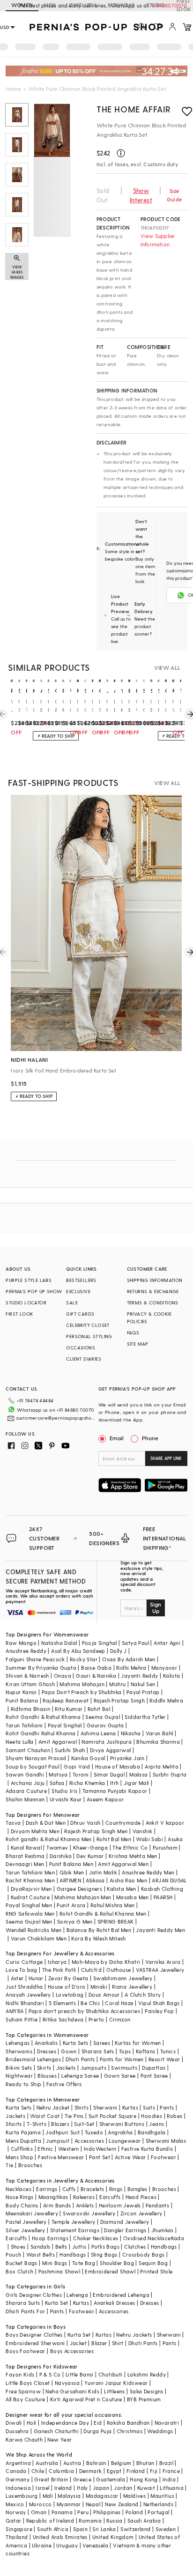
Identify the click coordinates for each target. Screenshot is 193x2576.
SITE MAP (138, 1344)
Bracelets (93, 2189)
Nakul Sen (143, 1684)
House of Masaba (118, 1766)
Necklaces (19, 2189)
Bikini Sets (19, 2068)
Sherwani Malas (166, 2141)
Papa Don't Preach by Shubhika (82, 1692)
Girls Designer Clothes (34, 2295)
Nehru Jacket (53, 2107)
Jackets (66, 2068)
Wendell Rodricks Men (33, 1930)
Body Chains (22, 2205)
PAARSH (163, 1897)
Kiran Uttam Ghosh (30, 1684)
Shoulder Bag (117, 2263)
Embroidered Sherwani (35, 2343)
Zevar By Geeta (68, 1978)
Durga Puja (97, 2431)
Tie (9, 2165)
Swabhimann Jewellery (123, 1978)
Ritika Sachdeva (63, 2019)
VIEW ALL (167, 667)
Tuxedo (94, 2132)
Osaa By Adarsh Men (129, 1659)
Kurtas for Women (138, 2043)
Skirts (44, 2068)
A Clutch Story (143, 1995)
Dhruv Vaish (85, 1823)
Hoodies (152, 2116)
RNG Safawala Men (30, 1913)
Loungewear (125, 2141)
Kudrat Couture (30, 1897)
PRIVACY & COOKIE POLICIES (149, 1318)
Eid (98, 2423)
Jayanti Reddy (139, 1676)
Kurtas (130, 2107)
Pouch (13, 2254)
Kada (178, 2238)
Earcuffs (110, 2197)
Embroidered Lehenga (121, 2295)
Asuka (175, 1839)
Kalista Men (121, 1889)
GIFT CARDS (80, 1314)
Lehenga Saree (80, 2076)
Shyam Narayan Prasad (36, 1758)
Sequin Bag (153, 2263)
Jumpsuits (94, 2068)
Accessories (89, 2141)
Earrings (47, 2189)
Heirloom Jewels (120, 2205)
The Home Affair (134, 109)
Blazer (99, 2343)
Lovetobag (70, 1995)
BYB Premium (144, 2399)
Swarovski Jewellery (89, 2213)
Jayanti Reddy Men (160, 1930)
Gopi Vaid (77, 1766)
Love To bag (21, 1970)
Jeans (156, 2124)
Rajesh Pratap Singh (119, 1700)
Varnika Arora (163, 1962)
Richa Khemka (87, 1783)
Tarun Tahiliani (24, 1725)
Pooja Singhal (100, 1643)
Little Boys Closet (28, 2383)
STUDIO (156, 5)
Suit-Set (84, 2124)
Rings (116, 2189)
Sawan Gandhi (25, 1774)
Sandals (41, 2247)
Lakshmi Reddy (147, 2374)
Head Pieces (141, 2197)
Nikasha (131, 1733)
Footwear (163, 2157)
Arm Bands (57, 2205)
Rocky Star (84, 1659)
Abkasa (95, 1880)
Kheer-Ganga (90, 1847)
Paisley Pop (159, 2011)
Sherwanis (19, 2051)
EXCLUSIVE (78, 1291)
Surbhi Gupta (170, 1774)
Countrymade (123, 1823)
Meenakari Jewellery (32, 2213)
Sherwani (105, 2107)
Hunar (36, 1978)
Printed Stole (156, 2271)
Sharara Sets (98, 2051)
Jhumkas (163, 2230)
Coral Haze (119, 2003)
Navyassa (67, 2383)
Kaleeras (84, 2197)
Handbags (164, 2247)
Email (117, 1438)
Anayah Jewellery (28, 1995)
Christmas (130, 2431)
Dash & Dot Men (46, 1823)
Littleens (115, 2391)
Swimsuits (124, 2068)
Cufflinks (22, 2149)
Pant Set (100, 2157)
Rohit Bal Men (114, 1839)
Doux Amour (104, 1995)
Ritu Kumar (69, 1709)
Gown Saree (120, 2076)
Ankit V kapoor (165, 1823)
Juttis (79, 2247)
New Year (59, 2439)
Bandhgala (152, 2132)
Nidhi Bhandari (25, 2003)
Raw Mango (21, 1643)
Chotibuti (111, 2374)
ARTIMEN (70, 1880)
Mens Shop (19, 2157)
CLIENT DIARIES (84, 1359)
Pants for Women (122, 2059)
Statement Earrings (75, 2230)
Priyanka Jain (127, 1758)
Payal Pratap (143, 1692)
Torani (81, 1774)
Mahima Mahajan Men (83, 1897)
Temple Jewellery (73, 2222)
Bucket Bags (21, 2263)
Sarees (102, 2043)
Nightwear (19, 2076)
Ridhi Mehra (131, 1668)
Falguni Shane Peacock (35, 1659)
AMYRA (15, 2011)
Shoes (18, 2247)
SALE (72, 1303)
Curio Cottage (24, 1962)
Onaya (63, 1676)
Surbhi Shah (70, 1750)
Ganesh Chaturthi (56, 2431)
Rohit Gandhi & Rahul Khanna (43, 1717)
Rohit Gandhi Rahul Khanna (41, 1733)
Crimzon (120, 2019)
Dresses (47, 2051)
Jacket (78, 2343)
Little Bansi (80, 2374)
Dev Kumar (90, 1856)
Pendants (157, 2205)
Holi (32, 2423)
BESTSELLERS (81, 1280)
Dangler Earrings (125, 2230)
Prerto (96, 2019)
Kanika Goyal (88, 1758)
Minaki (99, 1987)
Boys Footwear (25, 2351)
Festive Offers (64, 2084)
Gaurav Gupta (105, 1725)
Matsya (58, 1774)
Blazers (60, 2124)
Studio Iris (64, 1791)
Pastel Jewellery (26, 2222)
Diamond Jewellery (125, 2222)
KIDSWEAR (121, 5)
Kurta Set (57, 2303)
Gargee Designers (79, 1889)
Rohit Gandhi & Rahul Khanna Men (103, 1913)
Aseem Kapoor (105, 1799)
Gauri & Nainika (96, 1676)
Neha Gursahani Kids (72, 2391)
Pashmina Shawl (59, 2271)
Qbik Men (72, 1872)
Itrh (115, 1783)
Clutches (135, 2247)
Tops (125, 2051)
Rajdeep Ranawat (66, 1700)
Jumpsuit (58, 2141)
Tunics (168, 2051)
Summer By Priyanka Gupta (41, 1668)
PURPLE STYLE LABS (29, 1280)
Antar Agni (167, 1643)
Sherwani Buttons (122, 2124)
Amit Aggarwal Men (123, 1864)
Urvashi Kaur (66, 1799)
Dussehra (17, 2431)
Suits (149, 2107)
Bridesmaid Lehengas (33, 2059)
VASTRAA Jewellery (160, 1970)
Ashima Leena (98, 1733)
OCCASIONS (81, 1347)
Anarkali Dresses (114, 2303)
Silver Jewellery (25, 2230)
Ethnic (45, 2149)
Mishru (117, 1684)
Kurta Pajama (23, 2132)
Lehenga (77, 2295)
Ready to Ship (23, 2084)
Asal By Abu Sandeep (78, 1651)
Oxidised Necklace (147, 2238)
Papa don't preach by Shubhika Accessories (84, 2011)
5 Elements (62, 2003)
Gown (69, 2051)
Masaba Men (133, 1897)
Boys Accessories (72, 2351)
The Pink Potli (59, 1970)
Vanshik (143, 1831)
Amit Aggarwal (58, 1742)
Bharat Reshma (25, 1856)
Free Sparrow (23, 2391)
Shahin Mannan (25, 1799)
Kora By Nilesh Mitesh (98, 1938)
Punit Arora (71, 1905)
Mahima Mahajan (82, 1684)
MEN (50, 5)
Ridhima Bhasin (31, 1709)
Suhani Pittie (22, 2019)
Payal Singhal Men (29, 1905)
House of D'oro (67, 1987)
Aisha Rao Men (128, 1880)
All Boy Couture (25, 2399)
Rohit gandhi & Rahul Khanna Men (48, 1839)
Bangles (137, 2189)
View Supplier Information (158, 240)
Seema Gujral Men (29, 1921)
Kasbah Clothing (162, 1889)
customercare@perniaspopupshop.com (56, 1418)
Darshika (61, 1856)
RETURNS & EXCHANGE (153, 1291)
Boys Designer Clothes (34, 2335)
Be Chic (90, 2003)
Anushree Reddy (26, 1651)
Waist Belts (41, 2254)
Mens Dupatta (23, 2141)
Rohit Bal (99, 1709)
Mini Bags (55, 2263)
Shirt (118, 2343)
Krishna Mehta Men (133, 1856)
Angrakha (120, 2132)
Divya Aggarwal (111, 1750)
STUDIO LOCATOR (26, 1303)
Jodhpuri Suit (63, 2132)
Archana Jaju (28, 1783)
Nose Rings (19, 2197)
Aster (17, 1978)
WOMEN (22, 5)
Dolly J (119, 1651)
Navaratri (167, 2423)
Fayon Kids (20, 2374)
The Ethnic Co (130, 1847)
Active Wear (130, 2157)
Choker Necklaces (96, 2238)
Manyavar (164, 1668)
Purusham (165, 1847)
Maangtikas (53, 2197)
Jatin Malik (103, 1872)
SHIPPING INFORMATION (155, 1280)
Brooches (30, 2165)
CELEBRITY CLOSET (88, 1325)
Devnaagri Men (25, 1864)
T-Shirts (37, 2124)
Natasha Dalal (59, 1643)
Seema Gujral (103, 1717)
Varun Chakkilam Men (39, 1938)
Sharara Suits (23, 2303)
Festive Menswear (61, 2157)
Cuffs (69, 2189)
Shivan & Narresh (27, 1676)
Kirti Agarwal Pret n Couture (86, 2399)
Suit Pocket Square (112, 2116)
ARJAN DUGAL (169, 1880)
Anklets (85, 2205)
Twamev (57, 1847)
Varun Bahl (160, 1733)
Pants (167, 2107)
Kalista (172, 1676)
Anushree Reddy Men (148, 1872)
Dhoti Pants (80, 2059)
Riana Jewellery (132, 1987)
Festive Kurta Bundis (147, 2149)
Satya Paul (135, 1643)
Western (69, 2149)
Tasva (13, 1823)
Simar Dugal (109, 1774)
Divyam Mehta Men (35, 1831)
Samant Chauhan (28, 1750)
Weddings (160, 2431)
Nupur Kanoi (21, 1692)
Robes (174, 2116)
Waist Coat (45, 2116)
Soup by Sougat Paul (32, 1766)
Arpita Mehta (162, 1766)
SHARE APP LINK (166, 1458)
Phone (150, 1438)
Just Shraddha (24, 1987)
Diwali (14, 2423)
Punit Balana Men (71, 1864)
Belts (61, 2247)
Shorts (14, 2124)
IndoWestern (100, 2149)
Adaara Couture (26, 1791)
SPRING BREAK (116, 1921)
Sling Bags (104, 2254)
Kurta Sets (76, 2043)
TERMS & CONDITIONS (153, 1303)
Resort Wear (164, 2059)
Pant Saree (154, 2076)
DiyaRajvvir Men (31, 1889)
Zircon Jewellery (141, 2213)
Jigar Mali (137, 1783)
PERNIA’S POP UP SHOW (34, 1291)
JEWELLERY (82, 5)
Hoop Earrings (50, 2238)
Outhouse (119, 1970)
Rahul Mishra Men (112, 1905)
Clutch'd (91, 1970)
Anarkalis (46, 2043)
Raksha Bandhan (128, 2423)
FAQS (133, 1332)
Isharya (57, 1962)
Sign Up (156, 1607)
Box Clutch (19, 2271)
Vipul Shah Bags (159, 2003)
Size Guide (174, 195)
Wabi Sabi (149, 1839)
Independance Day (65, 2423)
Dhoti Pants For (25, 2311)
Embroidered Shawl (110, 2271)
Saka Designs (147, 2391)
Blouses (47, 2076)
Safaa (57, 1783)
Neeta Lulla (19, 1742)
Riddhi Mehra (166, 1700)
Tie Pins (74, 2116)
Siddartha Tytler (145, 1717)
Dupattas (154, 2068)
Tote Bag (84, 2263)
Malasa (138, 1774)
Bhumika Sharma (158, 1742)
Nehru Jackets (134, 2335)
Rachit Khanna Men (30, 1880)
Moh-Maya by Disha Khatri (106, 1962)
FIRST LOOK (19, 1314)
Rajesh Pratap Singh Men (96, 1831)
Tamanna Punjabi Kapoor (115, 1791)
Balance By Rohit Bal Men (99, 1930)
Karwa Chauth (24, 2439)
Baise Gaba (96, 1668)
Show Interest (141, 195)
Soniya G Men (75, 1921)
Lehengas (18, 2043)
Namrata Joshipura (107, 1742)
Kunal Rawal (26, 1847)
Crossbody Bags (144, 2254)
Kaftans (146, 2051)
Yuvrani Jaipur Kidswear (116, 2383)
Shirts (82, 2107)
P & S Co (50, 2374)
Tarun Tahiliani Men (30, 1872)
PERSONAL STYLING (89, 1336)
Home (13, 89)
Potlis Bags (105, 2247)
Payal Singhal (65, 1725)
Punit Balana (22, 1700)
